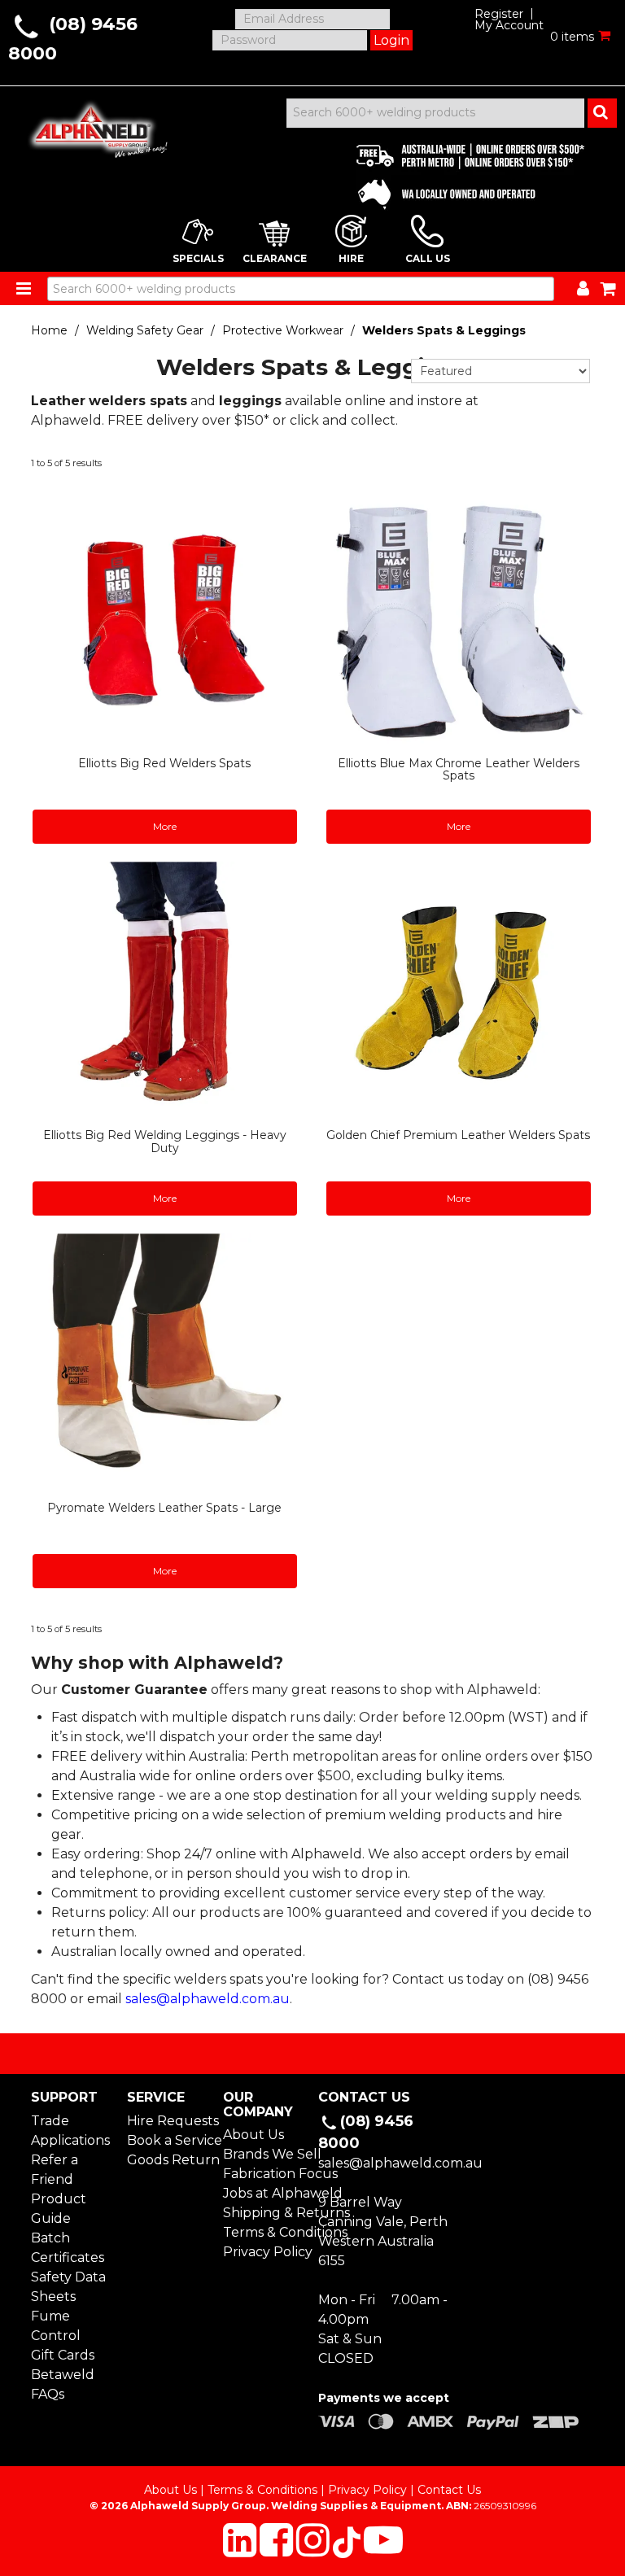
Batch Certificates (68, 2248)
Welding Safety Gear (145, 330)
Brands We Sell (265, 2154)
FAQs (48, 2394)
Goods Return (169, 2160)
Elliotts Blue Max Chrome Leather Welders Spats (459, 769)
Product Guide (59, 2209)
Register (499, 14)
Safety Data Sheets (68, 2287)
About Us (253, 2135)
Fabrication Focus (265, 2174)
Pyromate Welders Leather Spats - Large (164, 1508)
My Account (509, 25)
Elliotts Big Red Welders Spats (164, 763)
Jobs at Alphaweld (265, 2193)
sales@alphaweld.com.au (208, 1999)
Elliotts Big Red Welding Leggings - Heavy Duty (165, 1141)
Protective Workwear (283, 330)
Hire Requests (169, 2121)
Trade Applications (70, 2131)
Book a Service (169, 2140)
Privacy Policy (265, 2252)
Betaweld (63, 2375)
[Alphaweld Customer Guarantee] (457, 172)
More (165, 826)
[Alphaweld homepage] (91, 125)
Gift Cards (63, 2355)
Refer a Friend (55, 2170)
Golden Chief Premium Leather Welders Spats (458, 1135)
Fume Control (56, 2326)
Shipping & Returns (265, 2213)
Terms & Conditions (265, 2232)
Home (49, 330)
